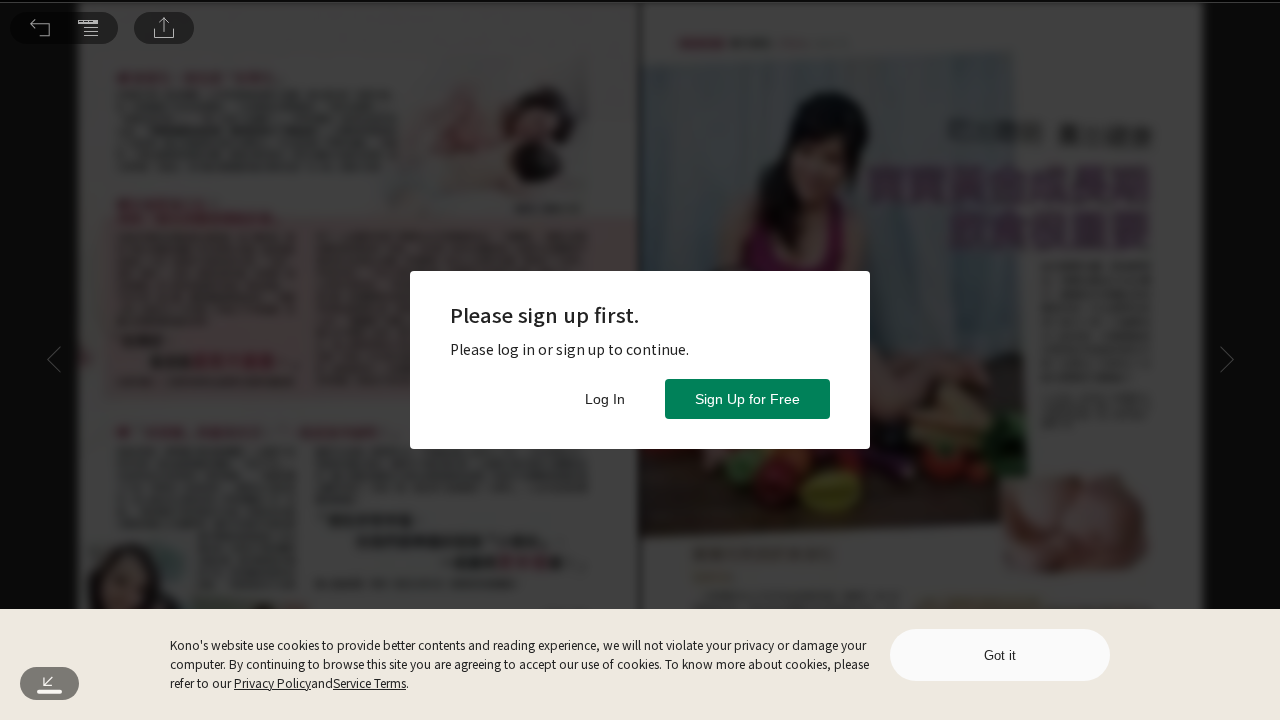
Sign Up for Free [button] (747, 399)
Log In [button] (605, 399)
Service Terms (369, 682)
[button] (40, 28)
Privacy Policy (272, 682)
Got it (1000, 655)
